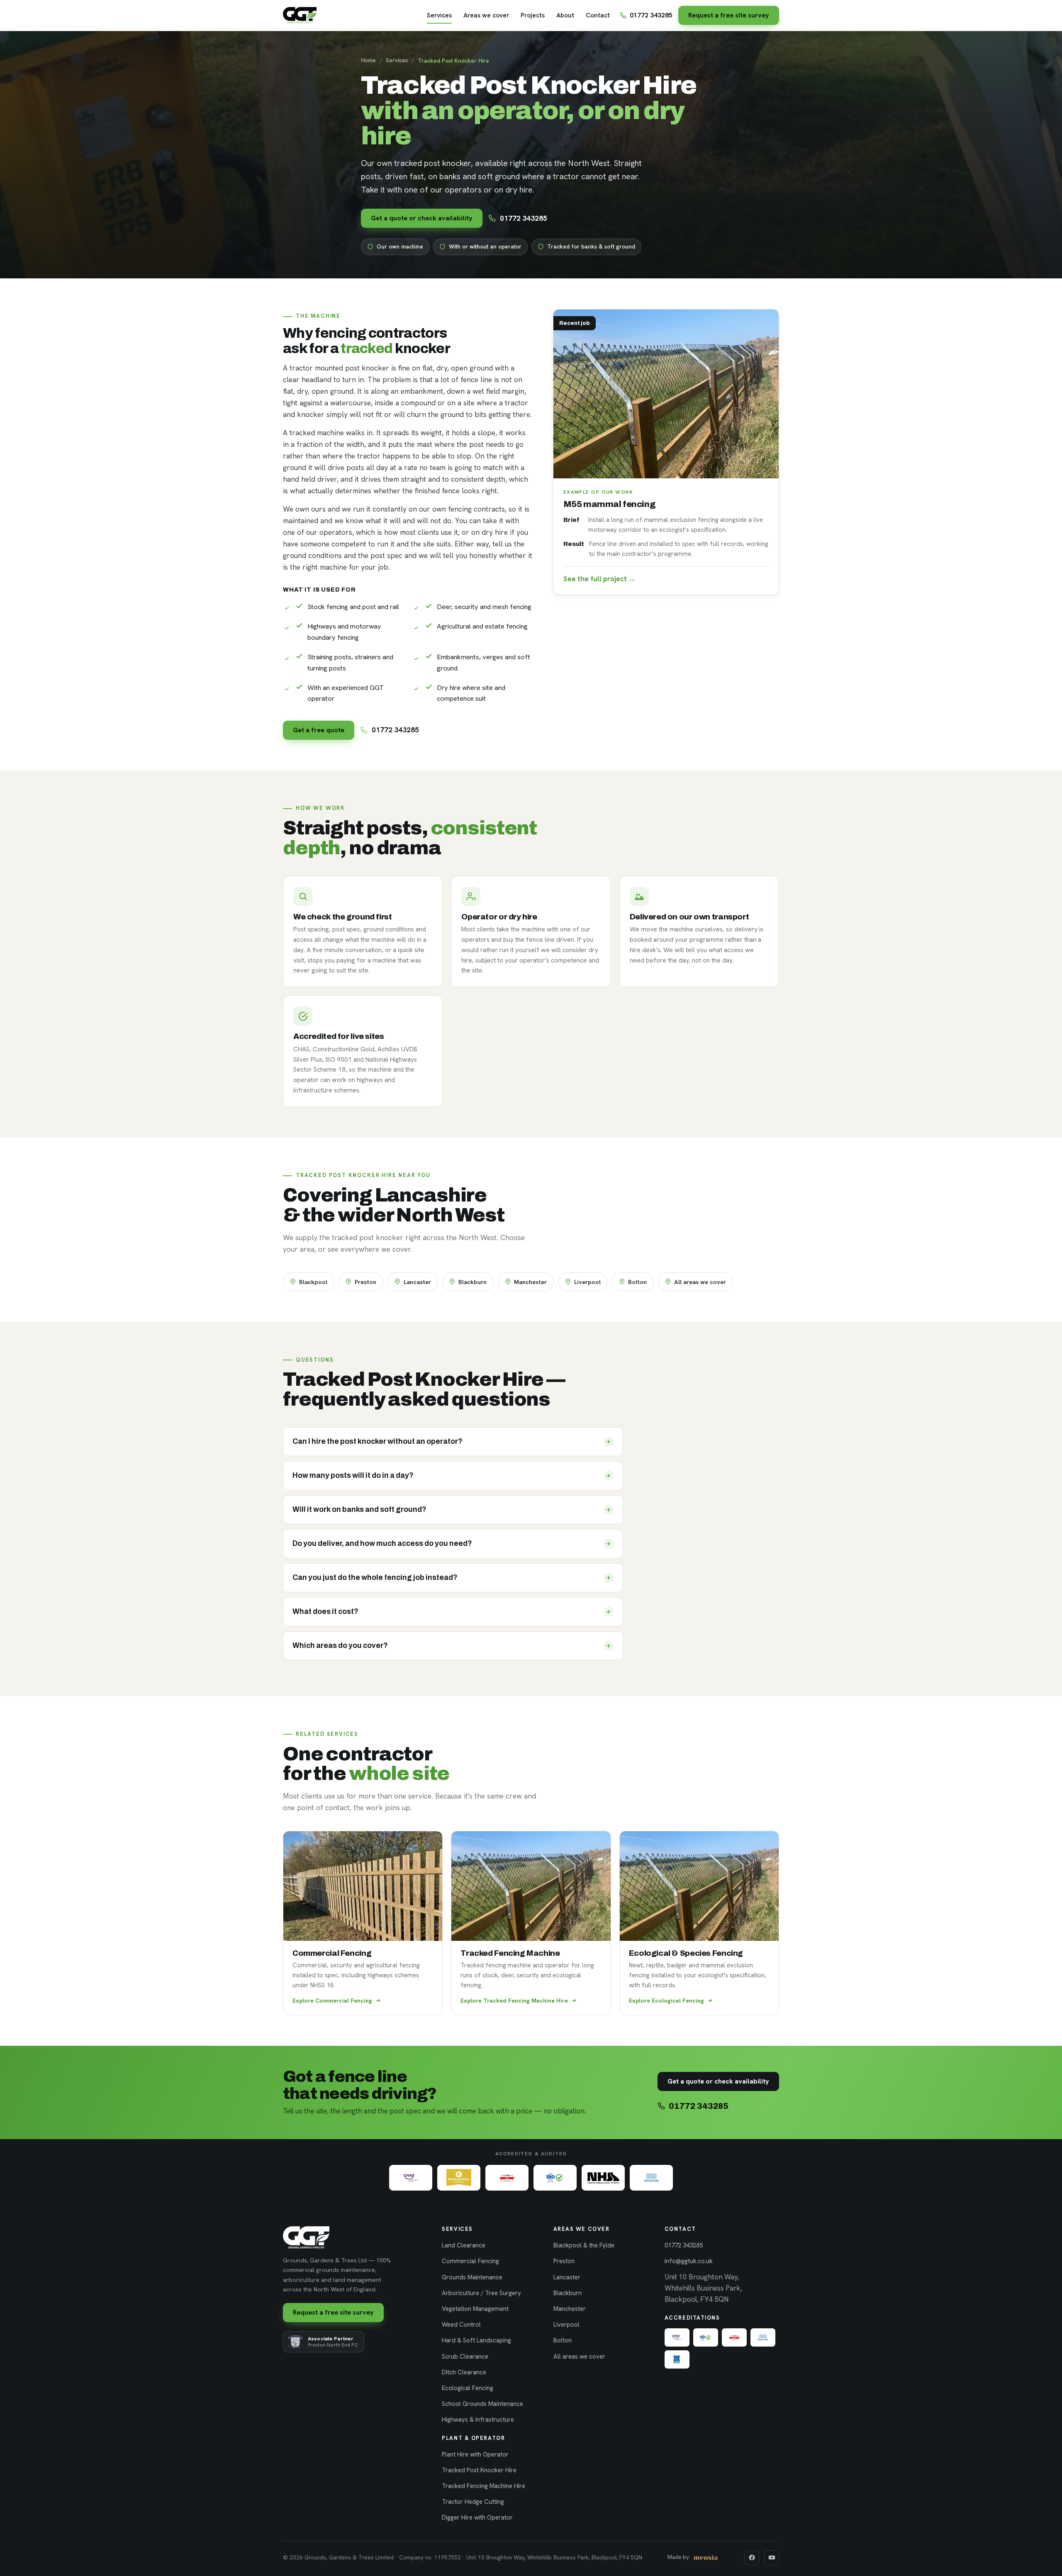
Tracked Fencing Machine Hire (484, 2486)
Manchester (530, 1282)
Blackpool (313, 1282)
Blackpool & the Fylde (584, 2245)
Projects (533, 15)
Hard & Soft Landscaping (476, 2340)
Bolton (637, 1282)
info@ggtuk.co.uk (689, 2261)
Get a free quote (319, 730)
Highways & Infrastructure (478, 2420)
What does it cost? (325, 1612)
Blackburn (473, 1282)
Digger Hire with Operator (477, 2518)
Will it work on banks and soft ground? (359, 1510)
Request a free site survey (729, 15)
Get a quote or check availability (422, 218)
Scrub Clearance (465, 2357)
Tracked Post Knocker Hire (479, 2470)
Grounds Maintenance (472, 2277)
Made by (678, 2557)
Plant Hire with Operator (475, 2454)
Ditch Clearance (464, 2372)
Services (439, 15)
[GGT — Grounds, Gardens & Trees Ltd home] (300, 15)
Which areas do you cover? (340, 1646)
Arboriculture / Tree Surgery (481, 2293)
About (565, 15)
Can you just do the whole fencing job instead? (375, 1578)
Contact (598, 15)
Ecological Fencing (468, 2388)
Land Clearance (464, 2245)
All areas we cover (700, 1282)
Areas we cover (486, 15)
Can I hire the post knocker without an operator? (378, 1442)
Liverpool (587, 1282)
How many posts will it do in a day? (353, 1476)
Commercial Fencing (470, 2261)
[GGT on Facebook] (752, 2558)
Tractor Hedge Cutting (473, 2502)
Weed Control (461, 2325)
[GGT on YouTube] (772, 2558)
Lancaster (417, 1282)
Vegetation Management (475, 2309)
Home (368, 60)
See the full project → (599, 579)
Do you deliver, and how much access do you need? (382, 1544)
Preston (365, 1282)
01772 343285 (651, 15)
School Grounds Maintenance (482, 2404)
